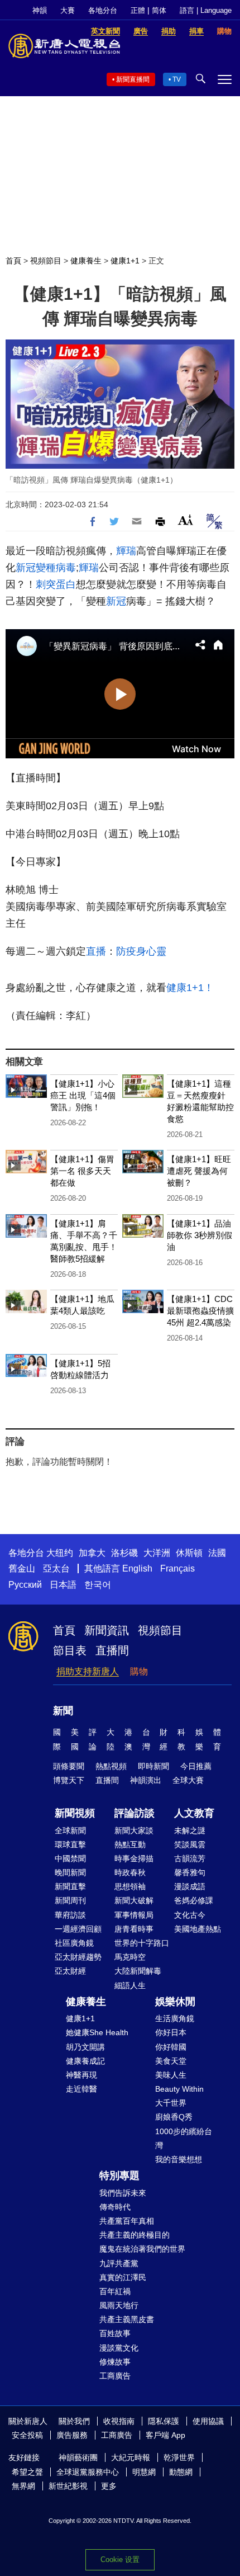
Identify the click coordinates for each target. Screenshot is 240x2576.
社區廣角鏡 (74, 1943)
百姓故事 (115, 2333)
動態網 (181, 2472)
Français (177, 1568)
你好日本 (171, 2032)
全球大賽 (188, 1780)
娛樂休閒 (175, 2002)
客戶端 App (165, 2435)
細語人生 (130, 1985)
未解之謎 (190, 1830)
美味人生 (171, 2075)
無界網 (23, 2486)
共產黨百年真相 (127, 2221)
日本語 (63, 1585)
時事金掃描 (134, 1858)
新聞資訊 (107, 1630)
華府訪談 (70, 1915)
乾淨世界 (179, 2457)
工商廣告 (115, 2376)
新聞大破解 (134, 1900)
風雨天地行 (119, 2305)
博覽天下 (69, 1780)
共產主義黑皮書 (127, 2319)
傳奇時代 (115, 2207)
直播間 (112, 1650)
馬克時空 (130, 1957)
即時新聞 (153, 1766)
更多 (109, 2486)
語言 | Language (206, 10)
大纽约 (60, 1553)
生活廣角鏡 (175, 2018)
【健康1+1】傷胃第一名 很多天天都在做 (82, 1171)
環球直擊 (70, 1844)
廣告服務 (72, 2435)
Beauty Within (179, 2089)
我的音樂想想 (179, 2159)
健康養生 (86, 261)
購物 (139, 1671)
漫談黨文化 (119, 2348)
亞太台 (56, 1568)
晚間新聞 (70, 1872)
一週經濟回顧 (78, 1929)
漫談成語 (190, 1886)
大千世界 (171, 2103)
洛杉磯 (124, 1553)
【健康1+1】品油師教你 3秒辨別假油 (200, 1235)
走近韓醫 (81, 2089)
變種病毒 (56, 568)
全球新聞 (70, 1830)
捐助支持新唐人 (88, 1671)
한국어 (98, 1585)
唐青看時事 (134, 1929)
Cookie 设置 (120, 2560)
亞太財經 (70, 1971)
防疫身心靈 (141, 951)
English (137, 1568)
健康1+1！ (190, 988)
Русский (25, 1585)
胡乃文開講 (85, 2047)
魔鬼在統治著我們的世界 (142, 2249)
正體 (138, 10)
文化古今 (190, 1915)
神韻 (40, 10)
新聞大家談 (134, 1830)
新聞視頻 (75, 1813)
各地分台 (103, 10)
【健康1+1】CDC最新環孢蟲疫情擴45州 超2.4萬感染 (200, 1311)
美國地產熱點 (198, 1929)
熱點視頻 (111, 1766)
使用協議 (208, 2421)
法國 (217, 1553)
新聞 (63, 1711)
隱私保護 (164, 2421)
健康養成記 (85, 2061)
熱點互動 (130, 1844)
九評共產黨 (119, 2263)
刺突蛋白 (56, 584)
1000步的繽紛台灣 (184, 2138)
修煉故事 (115, 2362)
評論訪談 (135, 1813)
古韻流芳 (190, 1858)
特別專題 (119, 2176)
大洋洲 (157, 1553)
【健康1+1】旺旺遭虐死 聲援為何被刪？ (199, 1171)
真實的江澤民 (123, 2277)
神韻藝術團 (78, 2457)
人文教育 (194, 1813)
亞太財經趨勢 (78, 1957)
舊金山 (22, 1568)
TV (177, 79)
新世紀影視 (68, 2486)
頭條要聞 (69, 1766)
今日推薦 (196, 1766)
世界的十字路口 (142, 1943)
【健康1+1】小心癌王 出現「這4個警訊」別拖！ (83, 1095)
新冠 (26, 568)
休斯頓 (189, 1553)
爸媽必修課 (194, 1900)
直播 (96, 951)
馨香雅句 (190, 1872)
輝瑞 (126, 551)
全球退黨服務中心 (88, 2472)
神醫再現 (81, 2075)
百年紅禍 (115, 2291)
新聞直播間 (133, 79)
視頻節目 (46, 261)
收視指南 (119, 2421)
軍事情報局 (134, 1915)
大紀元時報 (131, 2457)
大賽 (68, 10)
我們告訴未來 (123, 2193)
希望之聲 (27, 2472)
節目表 (70, 1650)
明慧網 (144, 2472)
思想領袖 (130, 1886)
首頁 (13, 261)
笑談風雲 (190, 1844)
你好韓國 (171, 2047)
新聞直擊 (70, 1886)
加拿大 (92, 1553)
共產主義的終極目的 (135, 2235)
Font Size (186, 520)
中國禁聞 (70, 1858)
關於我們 (74, 2421)
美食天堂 (171, 2061)
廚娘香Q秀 (174, 2117)
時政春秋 (130, 1872)
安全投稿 (27, 2435)
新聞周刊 (70, 1900)
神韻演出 (146, 1780)
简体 (159, 10)
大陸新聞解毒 (138, 1971)
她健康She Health (97, 2032)
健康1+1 (125, 261)
